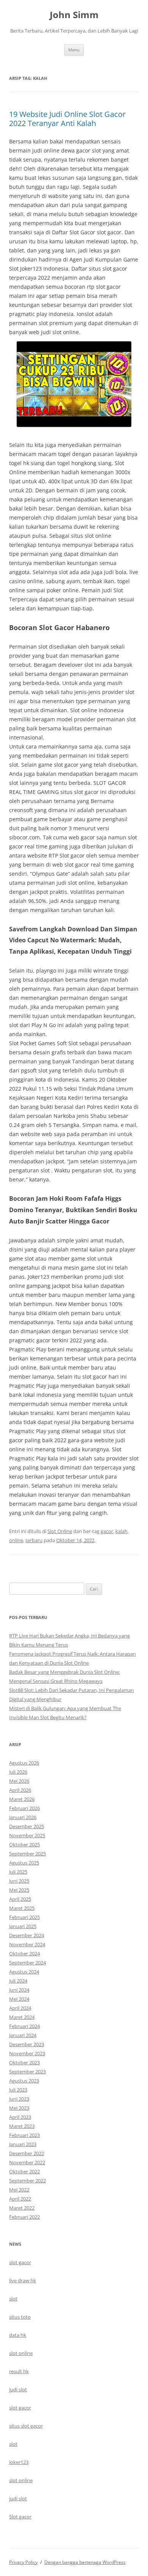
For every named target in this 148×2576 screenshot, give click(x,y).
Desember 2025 (27, 1826)
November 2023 (27, 2053)
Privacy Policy (23, 2562)
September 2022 (28, 2181)
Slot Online (60, 1531)
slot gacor (20, 2262)
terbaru (34, 1540)
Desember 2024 (27, 1935)
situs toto (20, 2317)
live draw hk (23, 2280)
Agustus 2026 (24, 1763)
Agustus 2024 (24, 1972)
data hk (18, 2335)
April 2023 (20, 2117)
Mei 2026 (19, 1781)
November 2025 (27, 1835)
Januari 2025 (23, 1926)
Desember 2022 (27, 2153)
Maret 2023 (22, 2126)
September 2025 (28, 1854)
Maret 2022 (22, 2208)
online (16, 1540)
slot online (21, 2353)
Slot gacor (20, 2517)
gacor (107, 1531)
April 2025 (20, 1899)
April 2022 (20, 2199)
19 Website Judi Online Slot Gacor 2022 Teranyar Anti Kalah (67, 119)
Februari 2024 (24, 2026)
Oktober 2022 (24, 2171)
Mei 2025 (19, 1890)
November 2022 (27, 2162)
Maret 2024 (22, 2017)
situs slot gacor (26, 2426)
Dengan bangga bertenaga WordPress (85, 2562)
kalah (121, 1531)
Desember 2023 (27, 2044)
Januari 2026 (23, 1817)
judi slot (18, 2389)
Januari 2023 (23, 2144)
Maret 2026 (22, 1799)
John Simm (74, 15)
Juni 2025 (19, 1881)
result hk (19, 2371)
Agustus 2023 (24, 2081)
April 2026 (20, 1790)
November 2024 (27, 1944)
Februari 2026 (24, 1808)
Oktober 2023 (24, 2062)
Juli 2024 (18, 1981)
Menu (74, 50)
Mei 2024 (19, 1999)
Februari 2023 (24, 2135)
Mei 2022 (19, 2190)
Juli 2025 (18, 1872)
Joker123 (19, 2462)
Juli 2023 (18, 2090)
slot (13, 2299)
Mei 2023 (19, 2108)
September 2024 (28, 1963)
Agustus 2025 (24, 1863)
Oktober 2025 (24, 1844)
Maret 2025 (22, 1908)
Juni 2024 (19, 1990)
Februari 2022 (24, 2217)
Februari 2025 (24, 1917)
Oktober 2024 (24, 1953)
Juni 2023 (19, 2099)
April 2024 (20, 2008)
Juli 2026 (18, 1772)
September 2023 (28, 2072)
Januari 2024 (23, 2035)
